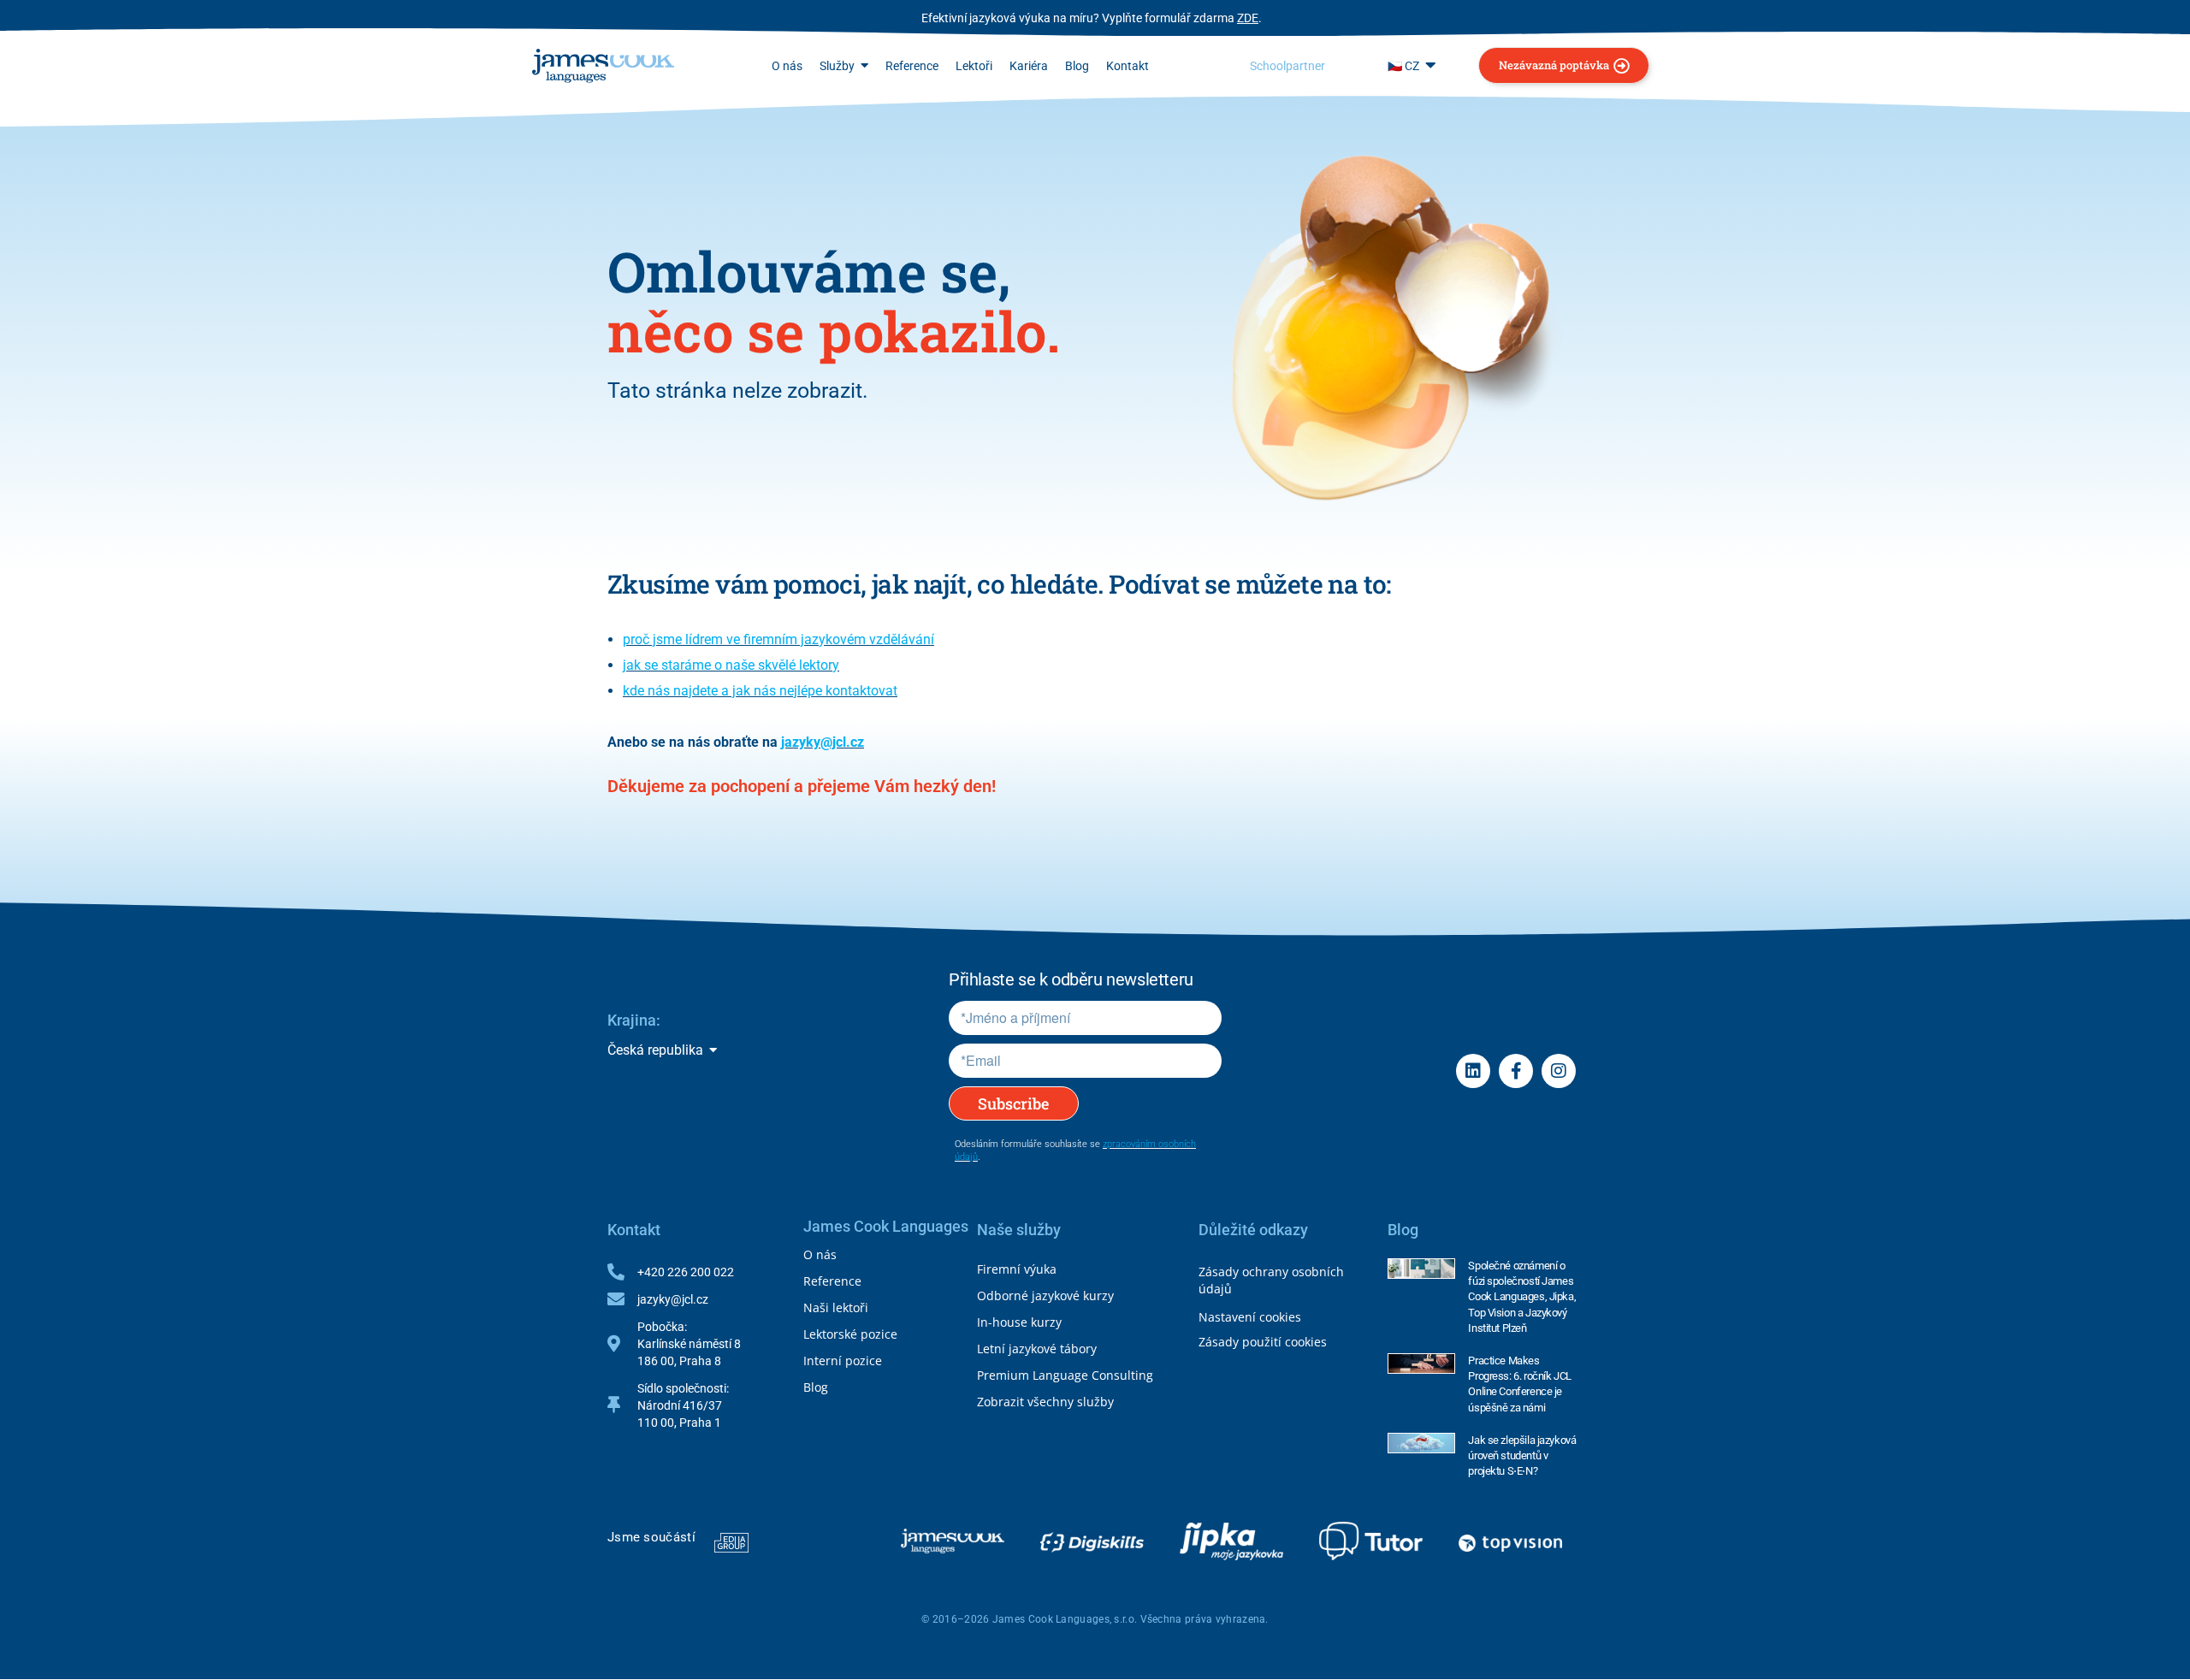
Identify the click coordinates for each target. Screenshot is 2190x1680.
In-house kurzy (1019, 1322)
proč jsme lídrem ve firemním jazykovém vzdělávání (778, 639)
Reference (832, 1281)
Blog (816, 1387)
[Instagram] (1559, 1071)
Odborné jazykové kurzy (1045, 1295)
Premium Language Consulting (1065, 1375)
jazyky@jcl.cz (823, 742)
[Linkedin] (1473, 1071)
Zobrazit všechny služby (1045, 1402)
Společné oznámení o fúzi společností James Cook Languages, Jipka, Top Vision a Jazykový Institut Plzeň (1522, 1297)
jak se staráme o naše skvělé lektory (731, 665)
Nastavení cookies (1250, 1317)
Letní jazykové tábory (1037, 1349)
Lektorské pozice (850, 1334)
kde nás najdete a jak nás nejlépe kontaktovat (760, 691)
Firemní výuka (1017, 1269)
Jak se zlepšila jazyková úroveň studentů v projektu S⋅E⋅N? (1522, 1455)
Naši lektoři (836, 1307)
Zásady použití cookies (1263, 1342)
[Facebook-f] (1516, 1071)
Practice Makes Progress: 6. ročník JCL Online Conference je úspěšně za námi (1519, 1384)
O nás (820, 1254)
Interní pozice (843, 1361)
